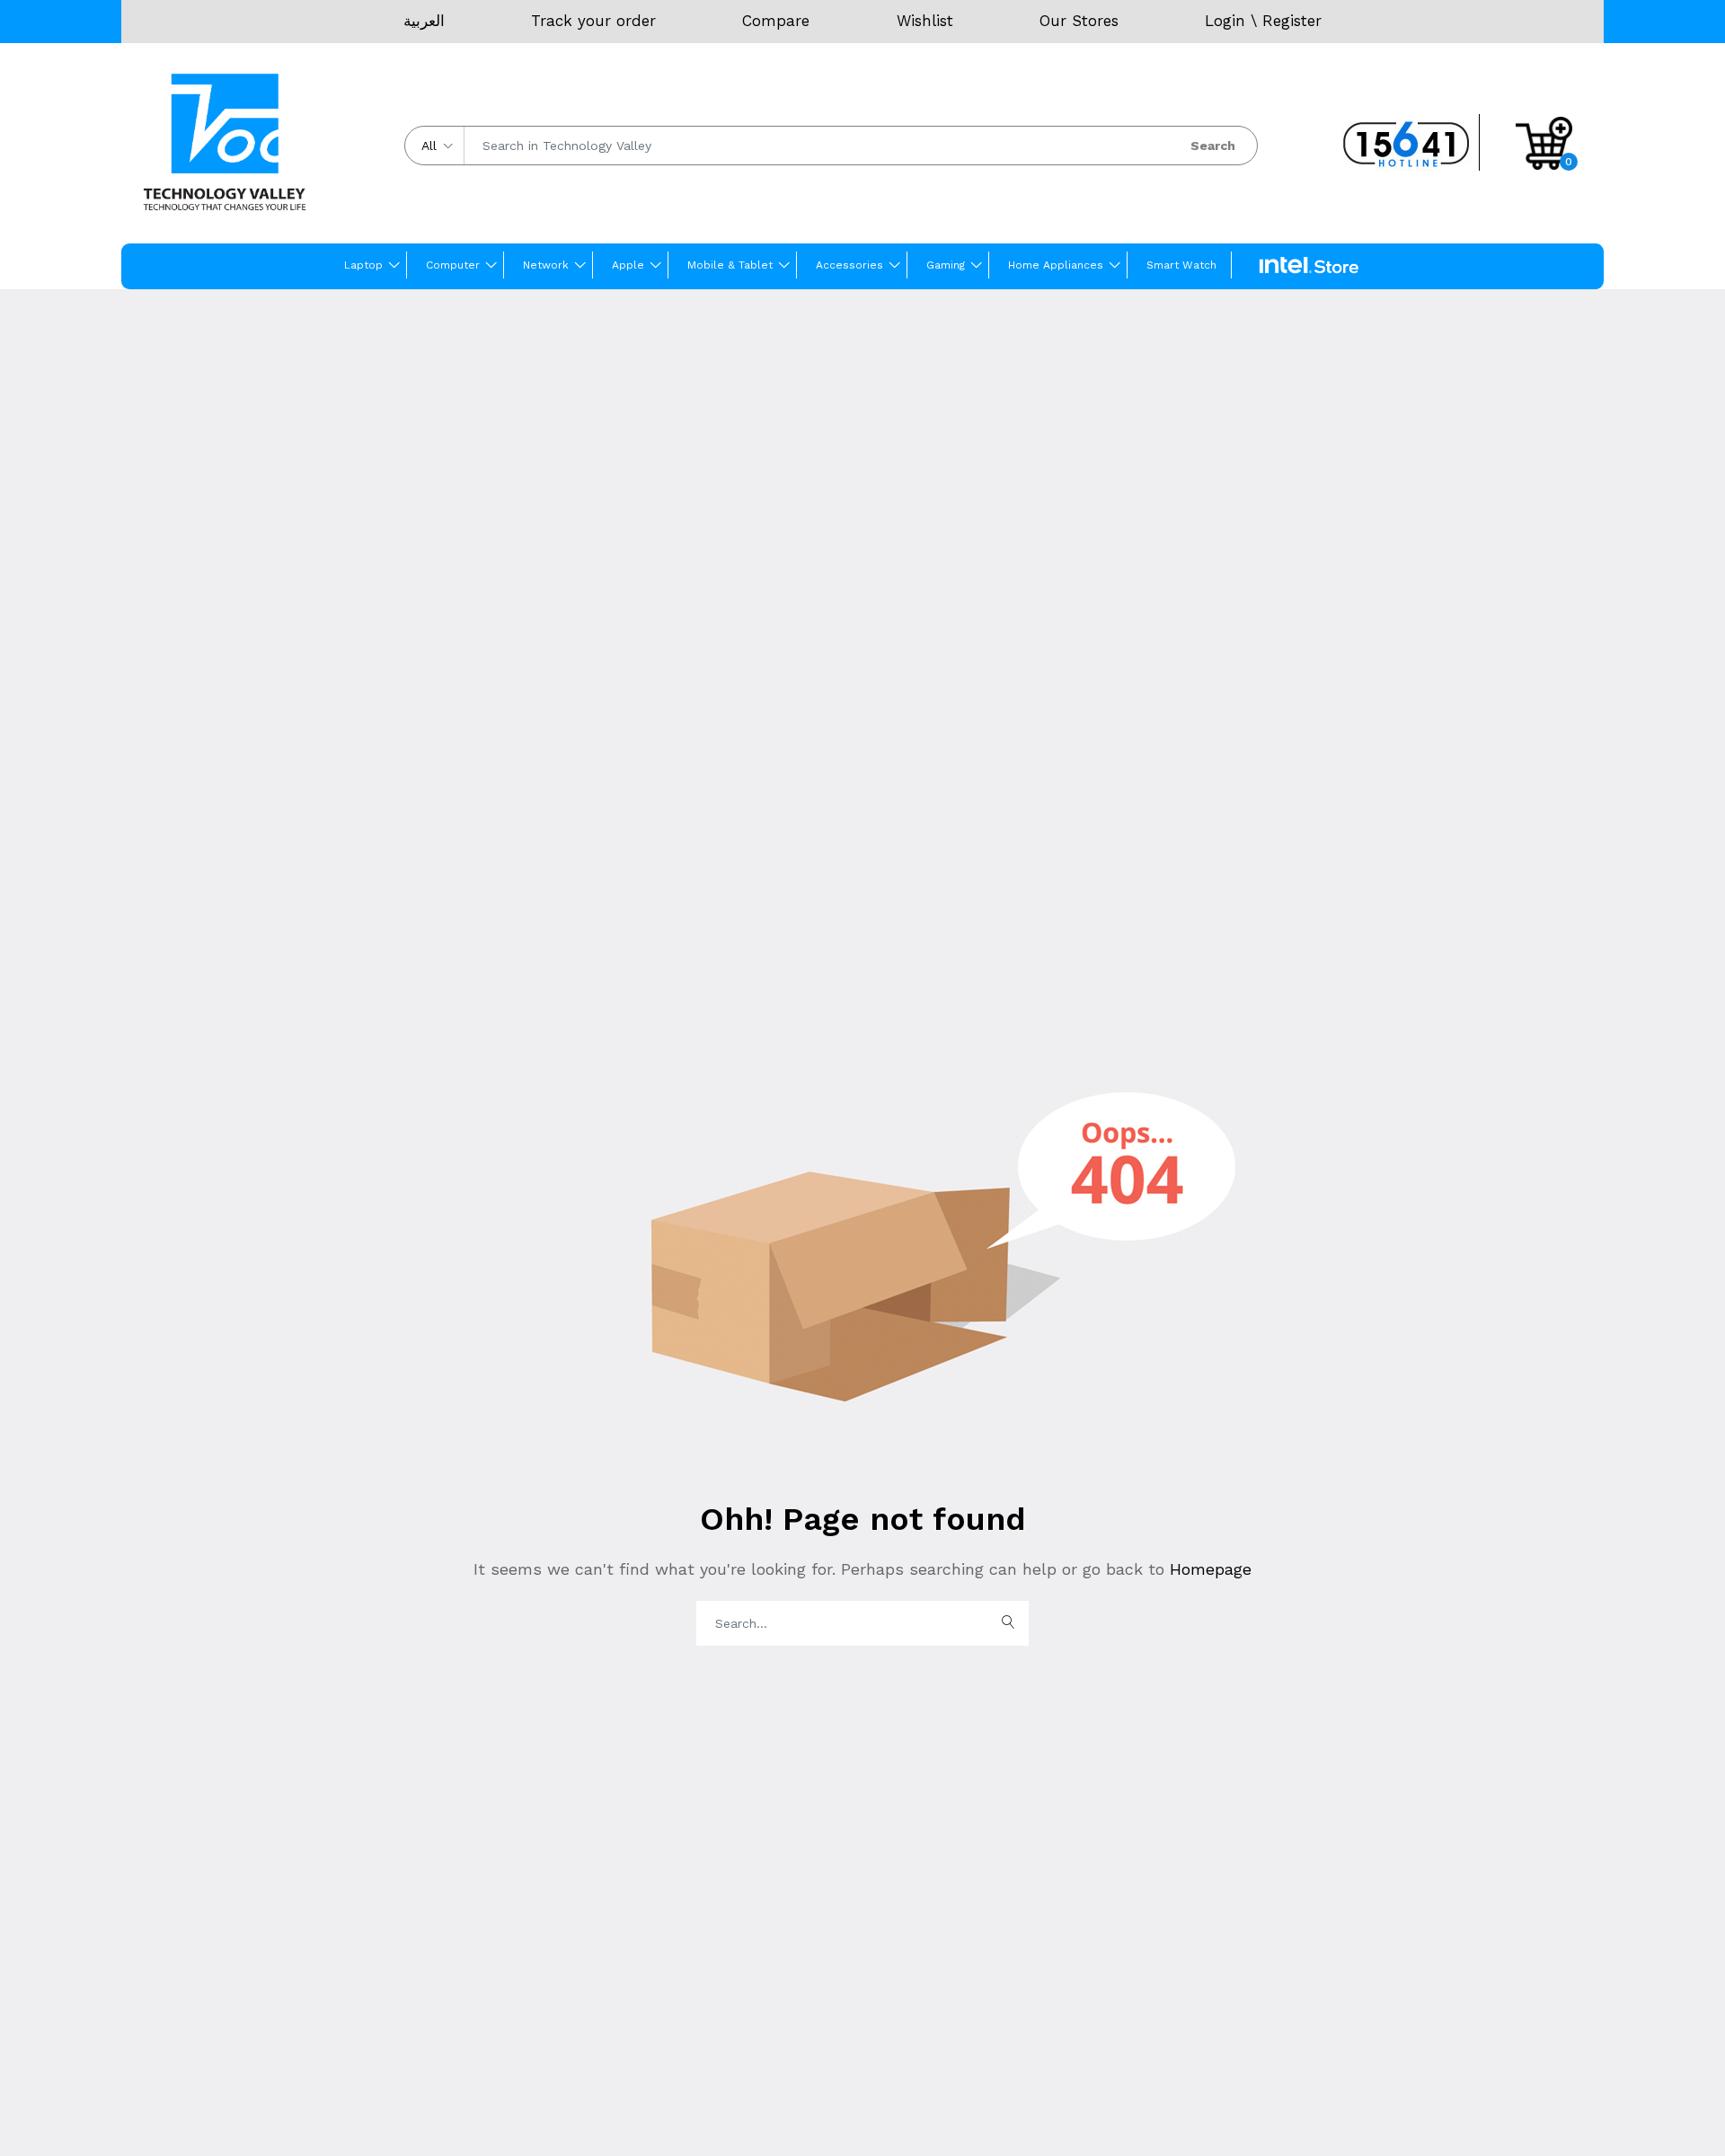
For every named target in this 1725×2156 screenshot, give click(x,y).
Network (546, 265)
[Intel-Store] (1309, 266)
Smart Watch (1181, 265)
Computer (453, 265)
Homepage (1208, 1569)
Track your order (593, 21)
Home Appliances (1056, 265)
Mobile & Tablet (730, 265)
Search (1213, 146)
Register (1292, 21)
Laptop (363, 265)
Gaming (946, 265)
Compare (776, 21)
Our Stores (1079, 21)
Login (1225, 21)
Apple (628, 265)
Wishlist (925, 21)
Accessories (849, 265)
